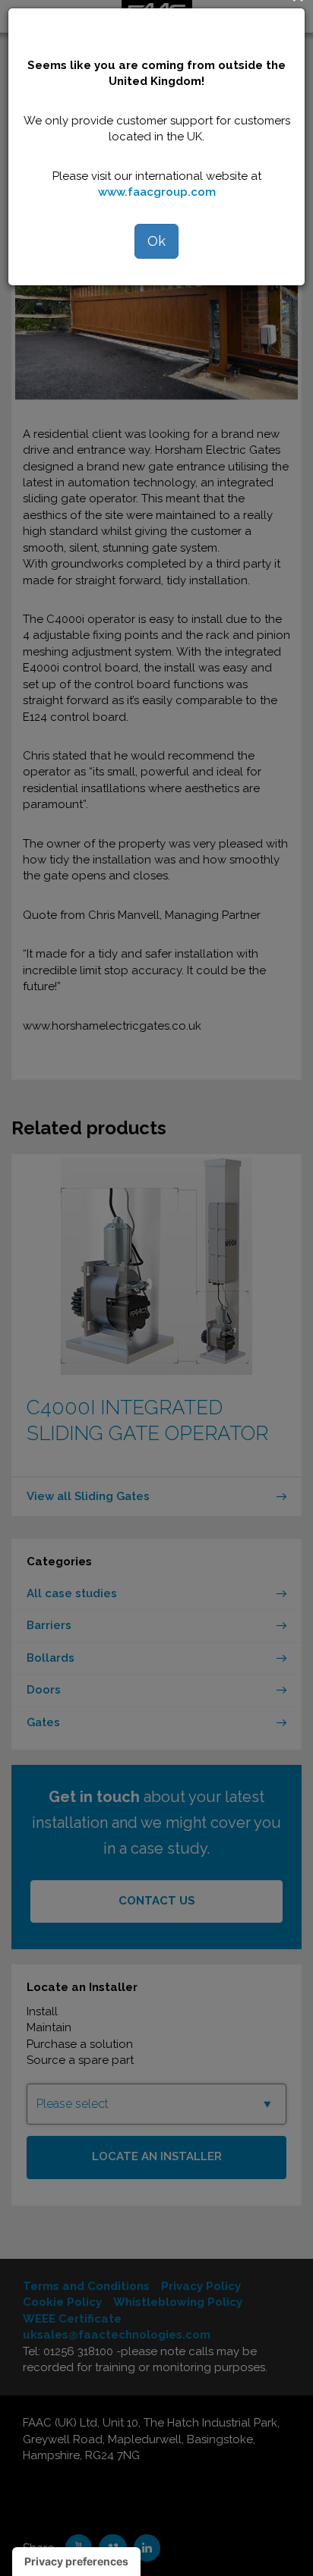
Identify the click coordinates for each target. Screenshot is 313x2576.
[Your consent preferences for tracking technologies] (76, 2562)
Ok (156, 241)
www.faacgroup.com (157, 192)
